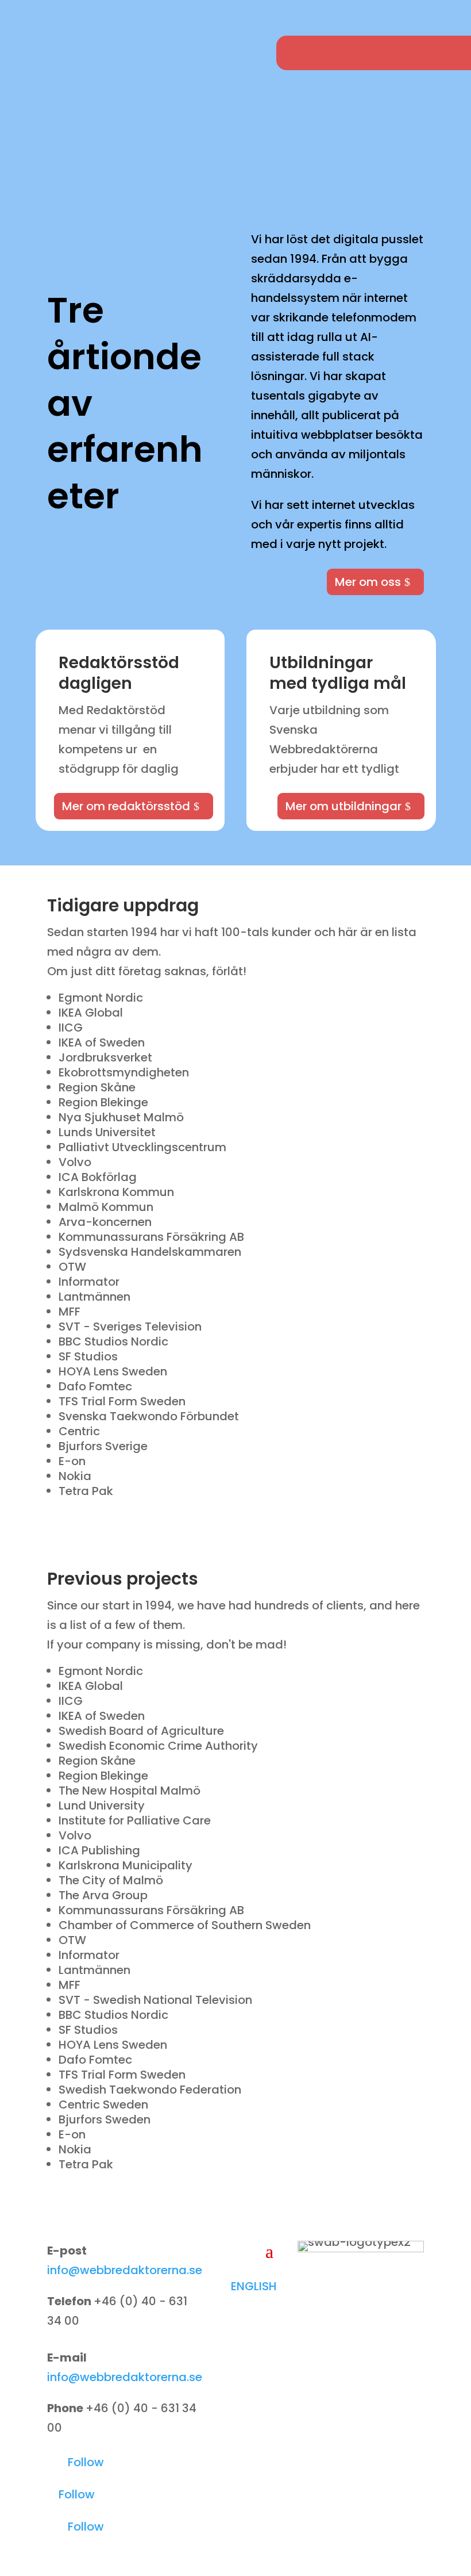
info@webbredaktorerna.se (125, 2270)
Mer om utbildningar (343, 806)
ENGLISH (254, 2286)
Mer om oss (368, 582)
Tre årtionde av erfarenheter (125, 404)
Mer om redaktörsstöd (126, 806)
